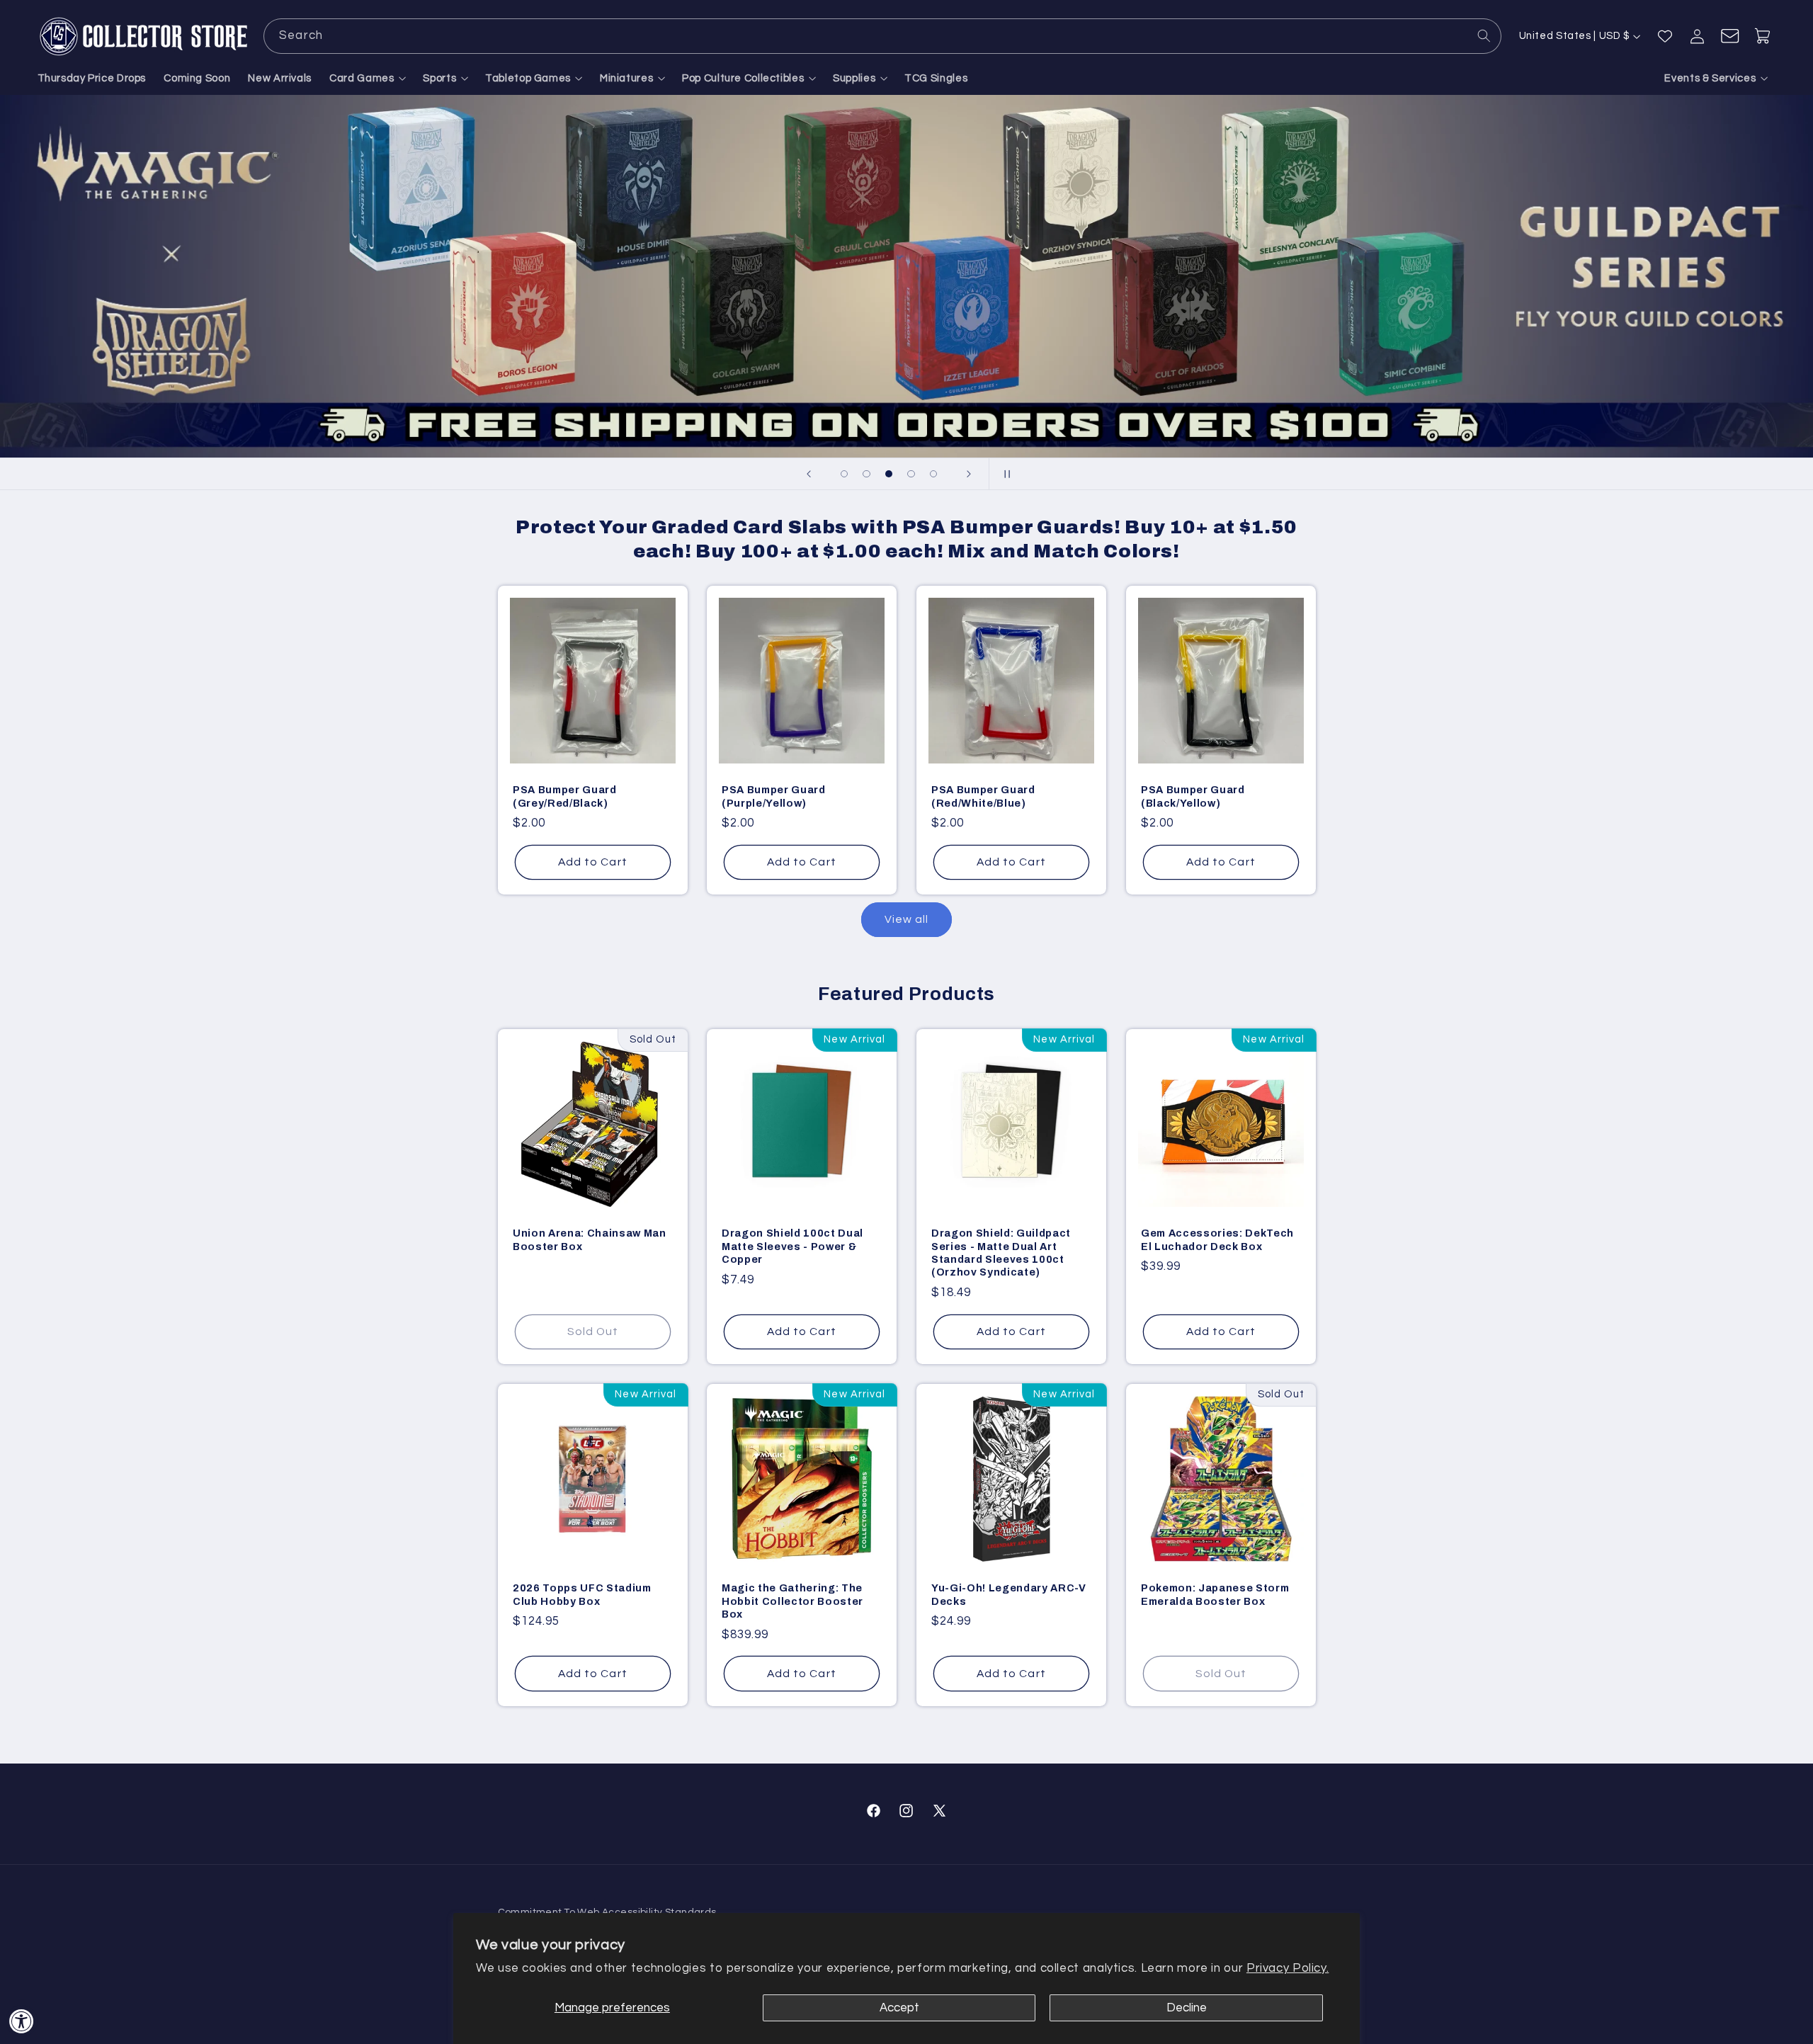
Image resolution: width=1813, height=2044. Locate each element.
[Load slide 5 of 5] (933, 474)
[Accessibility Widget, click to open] (22, 2021)
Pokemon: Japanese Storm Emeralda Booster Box (1215, 1594)
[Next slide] (969, 474)
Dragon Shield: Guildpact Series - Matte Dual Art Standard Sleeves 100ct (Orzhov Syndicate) (1001, 1253)
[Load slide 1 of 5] (844, 474)
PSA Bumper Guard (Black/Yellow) (1193, 797)
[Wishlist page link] (1665, 36)
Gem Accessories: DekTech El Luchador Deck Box (1217, 1239)
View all (906, 919)
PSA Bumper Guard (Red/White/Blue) (983, 797)
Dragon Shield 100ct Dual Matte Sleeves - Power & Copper (792, 1246)
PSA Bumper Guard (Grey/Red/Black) (565, 797)
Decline (1187, 2008)
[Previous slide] (809, 474)
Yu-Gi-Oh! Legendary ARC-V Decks (1009, 1594)
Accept (899, 2008)
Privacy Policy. (1288, 1968)
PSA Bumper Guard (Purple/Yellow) (774, 797)
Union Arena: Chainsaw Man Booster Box (590, 1239)
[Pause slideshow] (1004, 474)
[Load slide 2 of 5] (867, 474)
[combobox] (882, 36)
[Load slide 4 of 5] (911, 474)
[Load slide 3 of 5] (889, 474)
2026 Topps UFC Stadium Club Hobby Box (582, 1594)
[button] (368, 79)
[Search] (1484, 35)
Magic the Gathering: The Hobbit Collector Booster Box (792, 1601)
